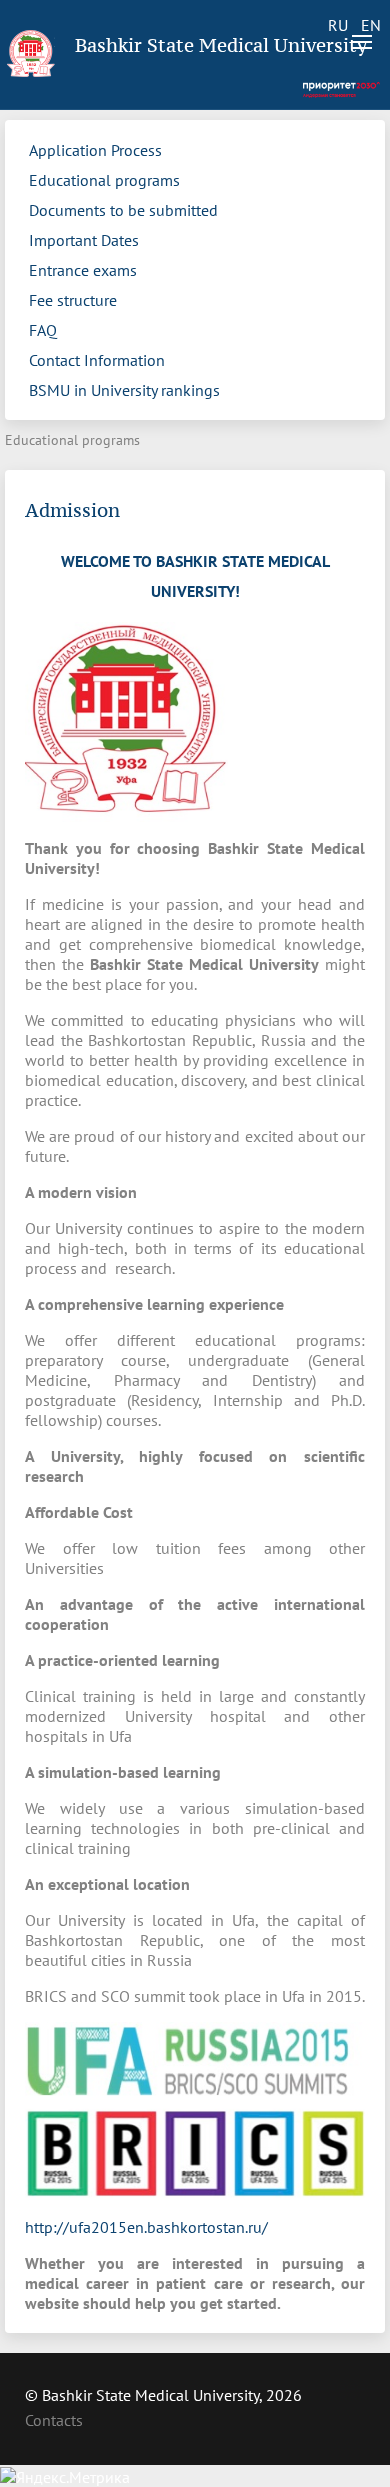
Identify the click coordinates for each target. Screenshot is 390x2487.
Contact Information (97, 360)
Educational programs (104, 180)
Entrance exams (83, 270)
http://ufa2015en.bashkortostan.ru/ (146, 2227)
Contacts (54, 2420)
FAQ (43, 330)
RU (338, 25)
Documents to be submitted (123, 210)
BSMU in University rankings (124, 390)
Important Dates (84, 240)
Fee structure (73, 300)
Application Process (95, 150)
